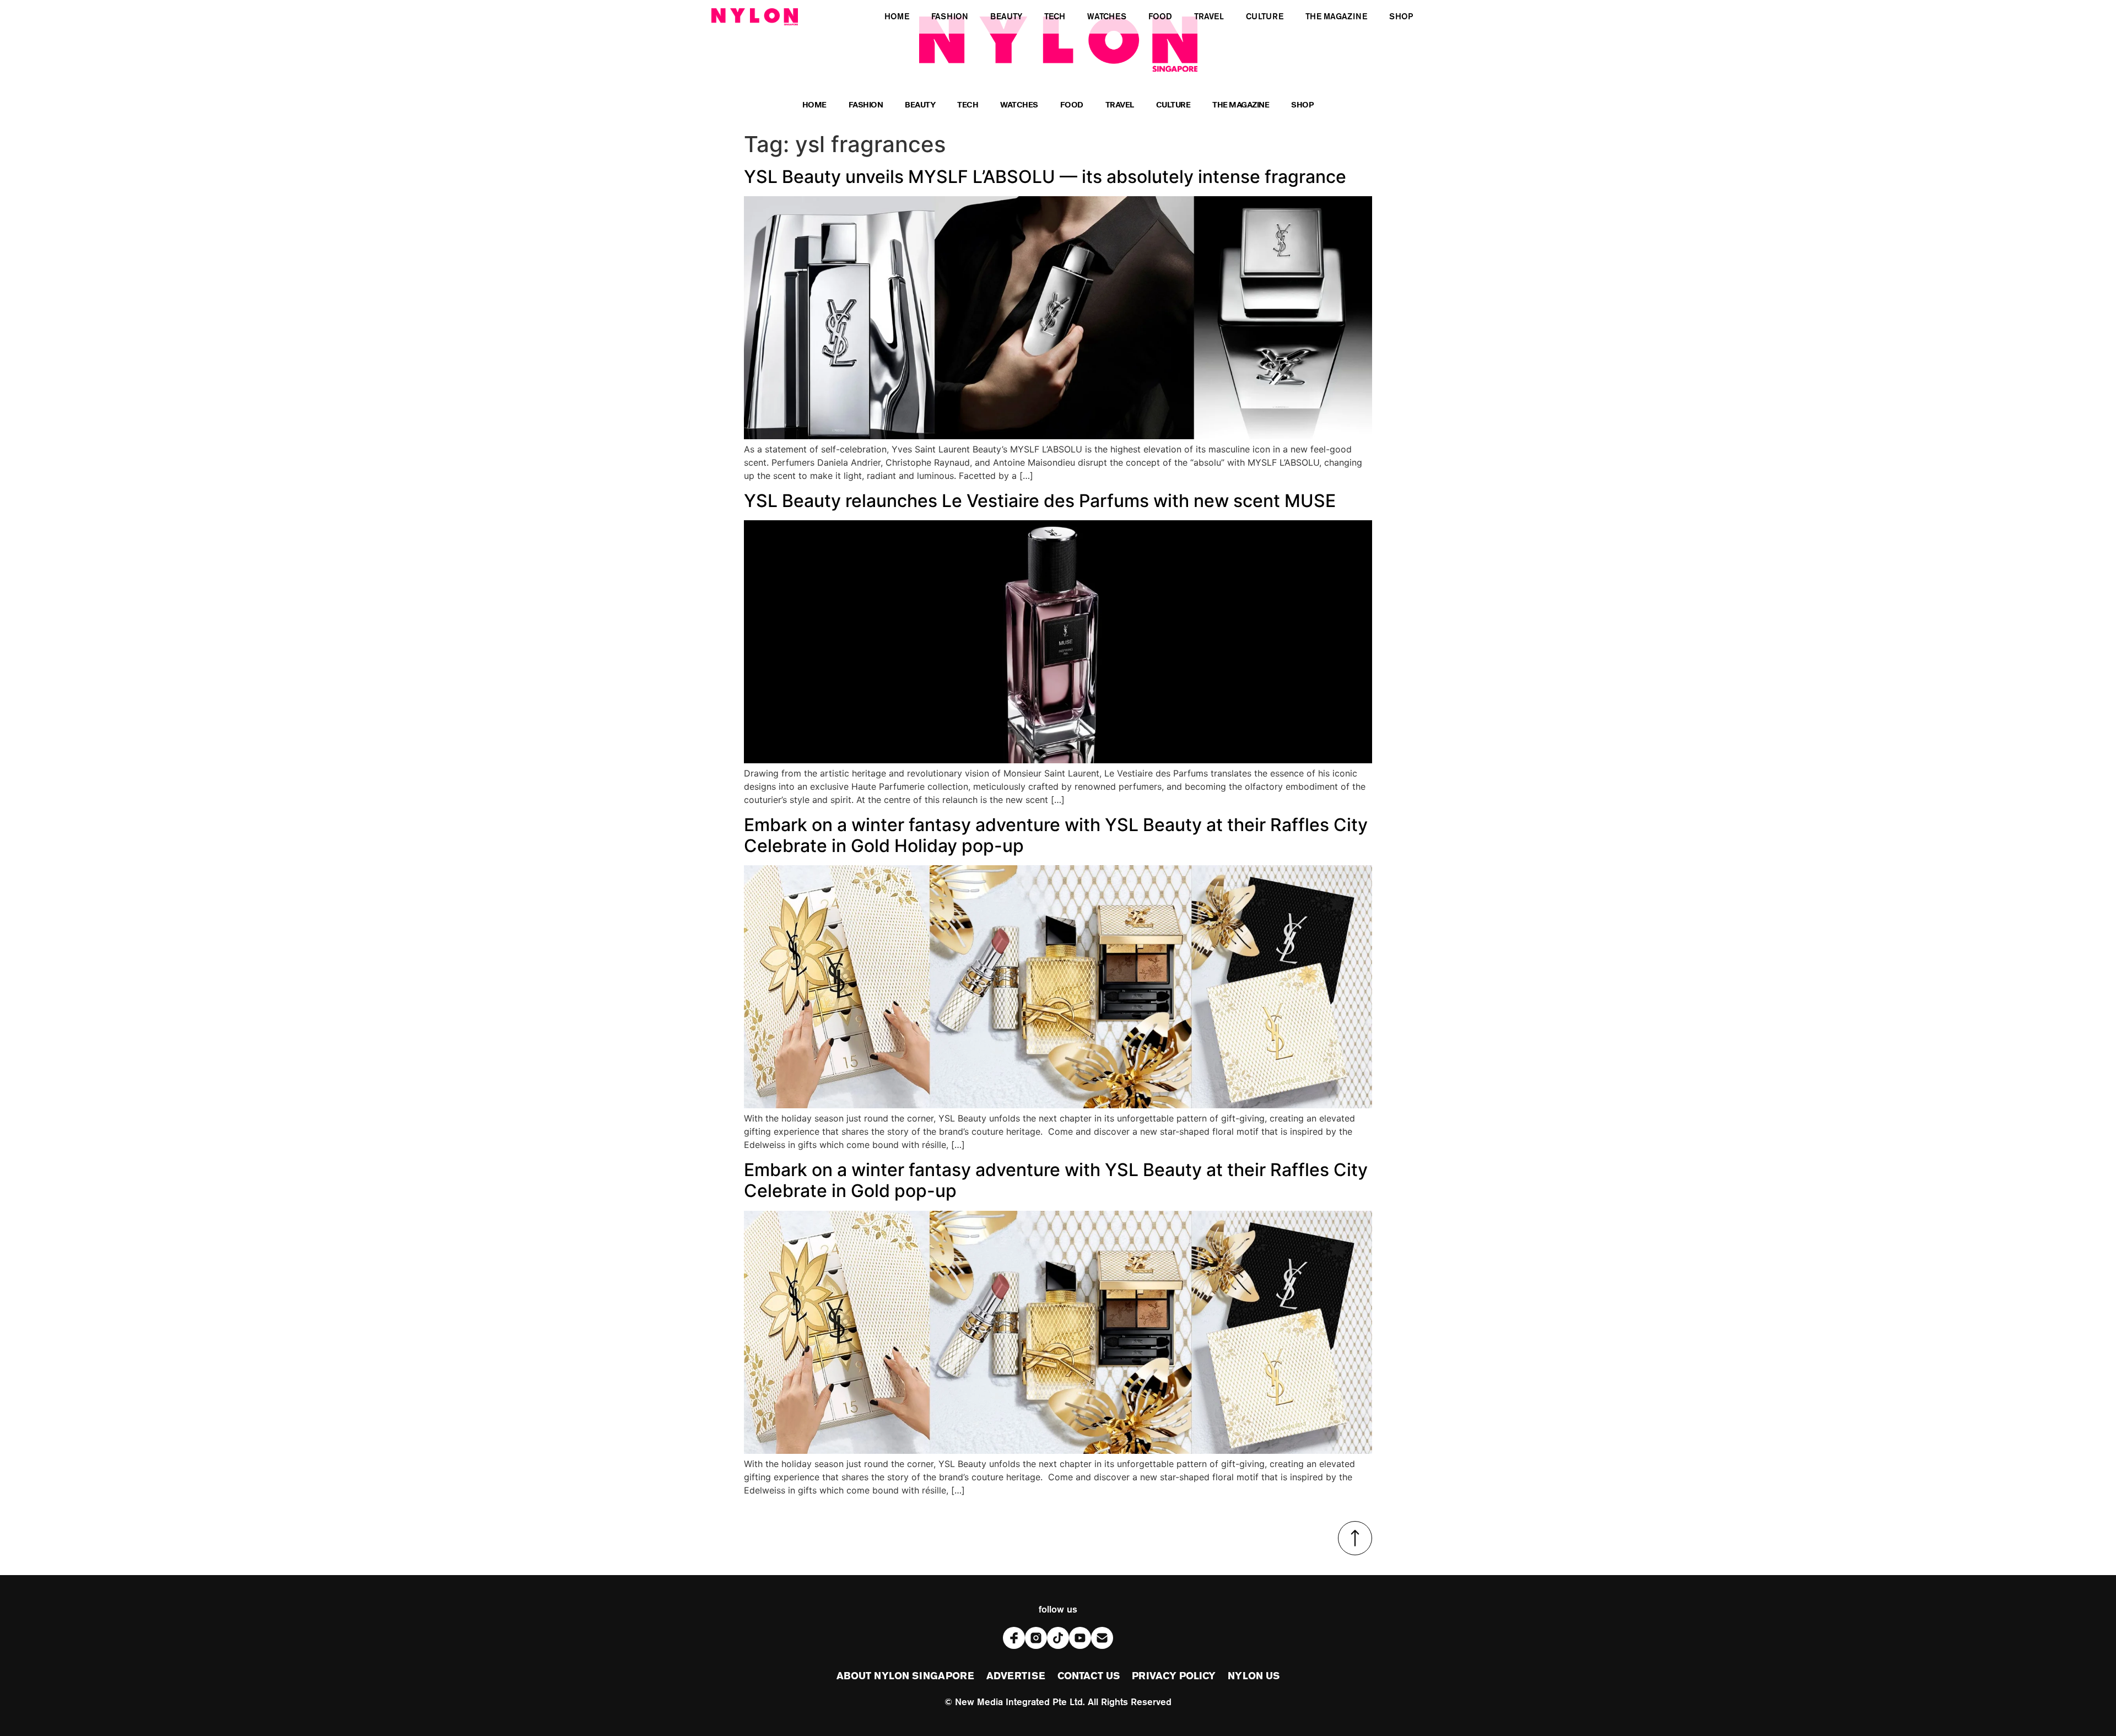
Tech (968, 106)
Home (814, 106)
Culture (1173, 106)
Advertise (1016, 1676)
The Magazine (1241, 106)
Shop (1302, 106)
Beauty (920, 106)
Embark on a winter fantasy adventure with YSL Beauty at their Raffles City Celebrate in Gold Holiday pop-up (1056, 835)
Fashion (866, 106)
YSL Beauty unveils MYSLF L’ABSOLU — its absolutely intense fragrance (1045, 177)
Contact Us (1089, 1676)
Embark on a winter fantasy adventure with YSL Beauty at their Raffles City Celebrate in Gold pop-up (1056, 1180)
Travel (1120, 106)
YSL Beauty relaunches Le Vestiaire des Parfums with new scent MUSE (1040, 501)
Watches (1019, 106)
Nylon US (1254, 1676)
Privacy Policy (1174, 1676)
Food (1072, 106)
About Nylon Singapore (905, 1676)
